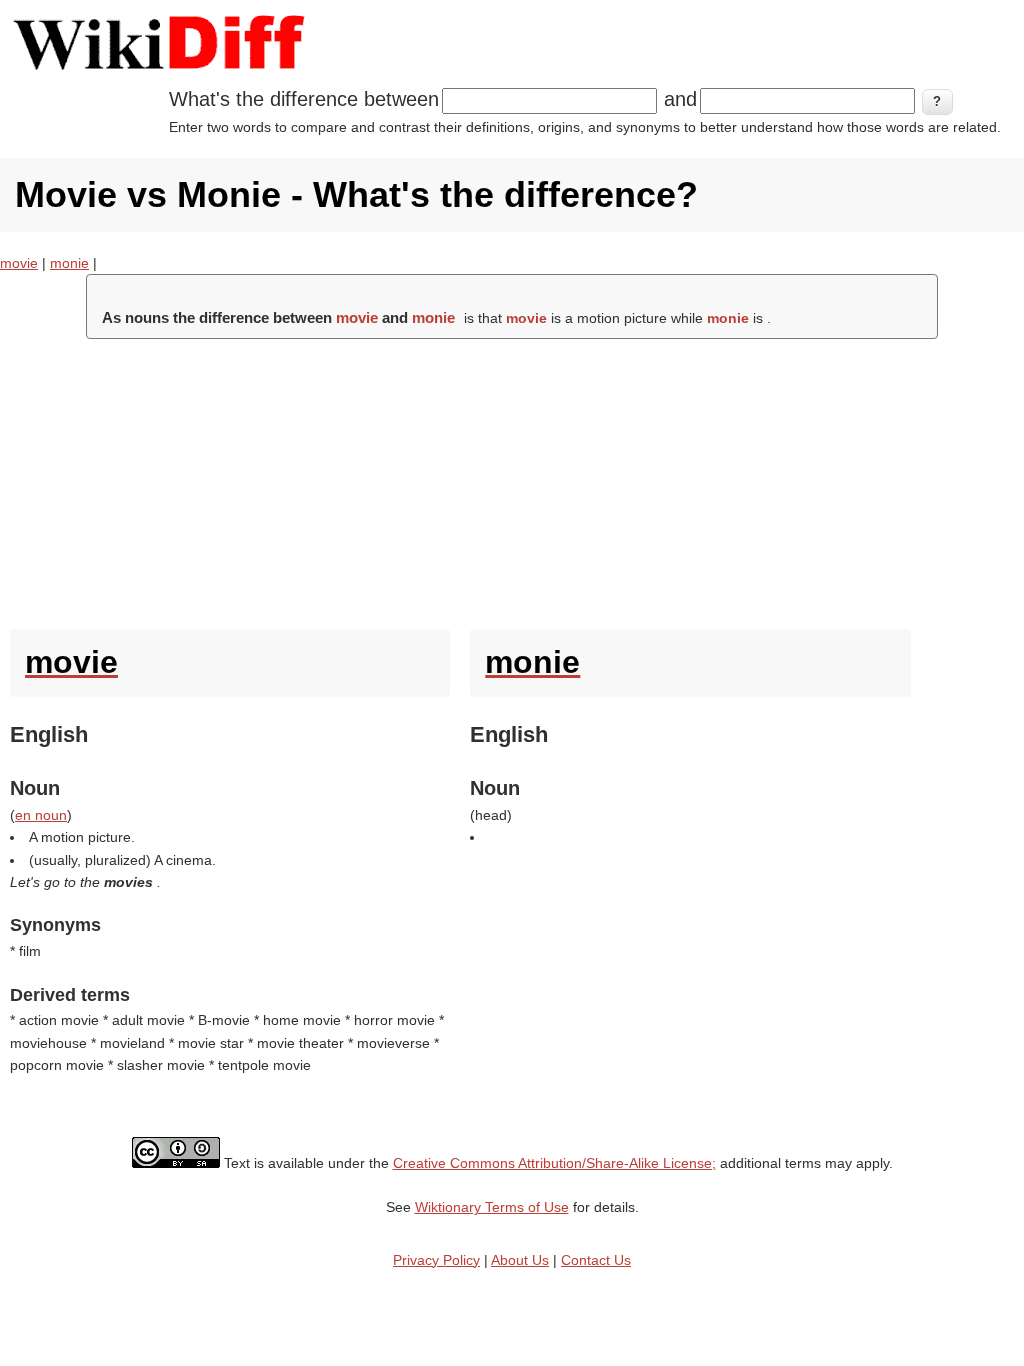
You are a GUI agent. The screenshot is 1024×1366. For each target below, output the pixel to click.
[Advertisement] (512, 479)
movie (19, 263)
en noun (41, 815)
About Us (520, 1260)
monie (69, 263)
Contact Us (596, 1260)
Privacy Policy (436, 1260)
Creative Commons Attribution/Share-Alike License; (554, 1163)
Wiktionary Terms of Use (492, 1207)
